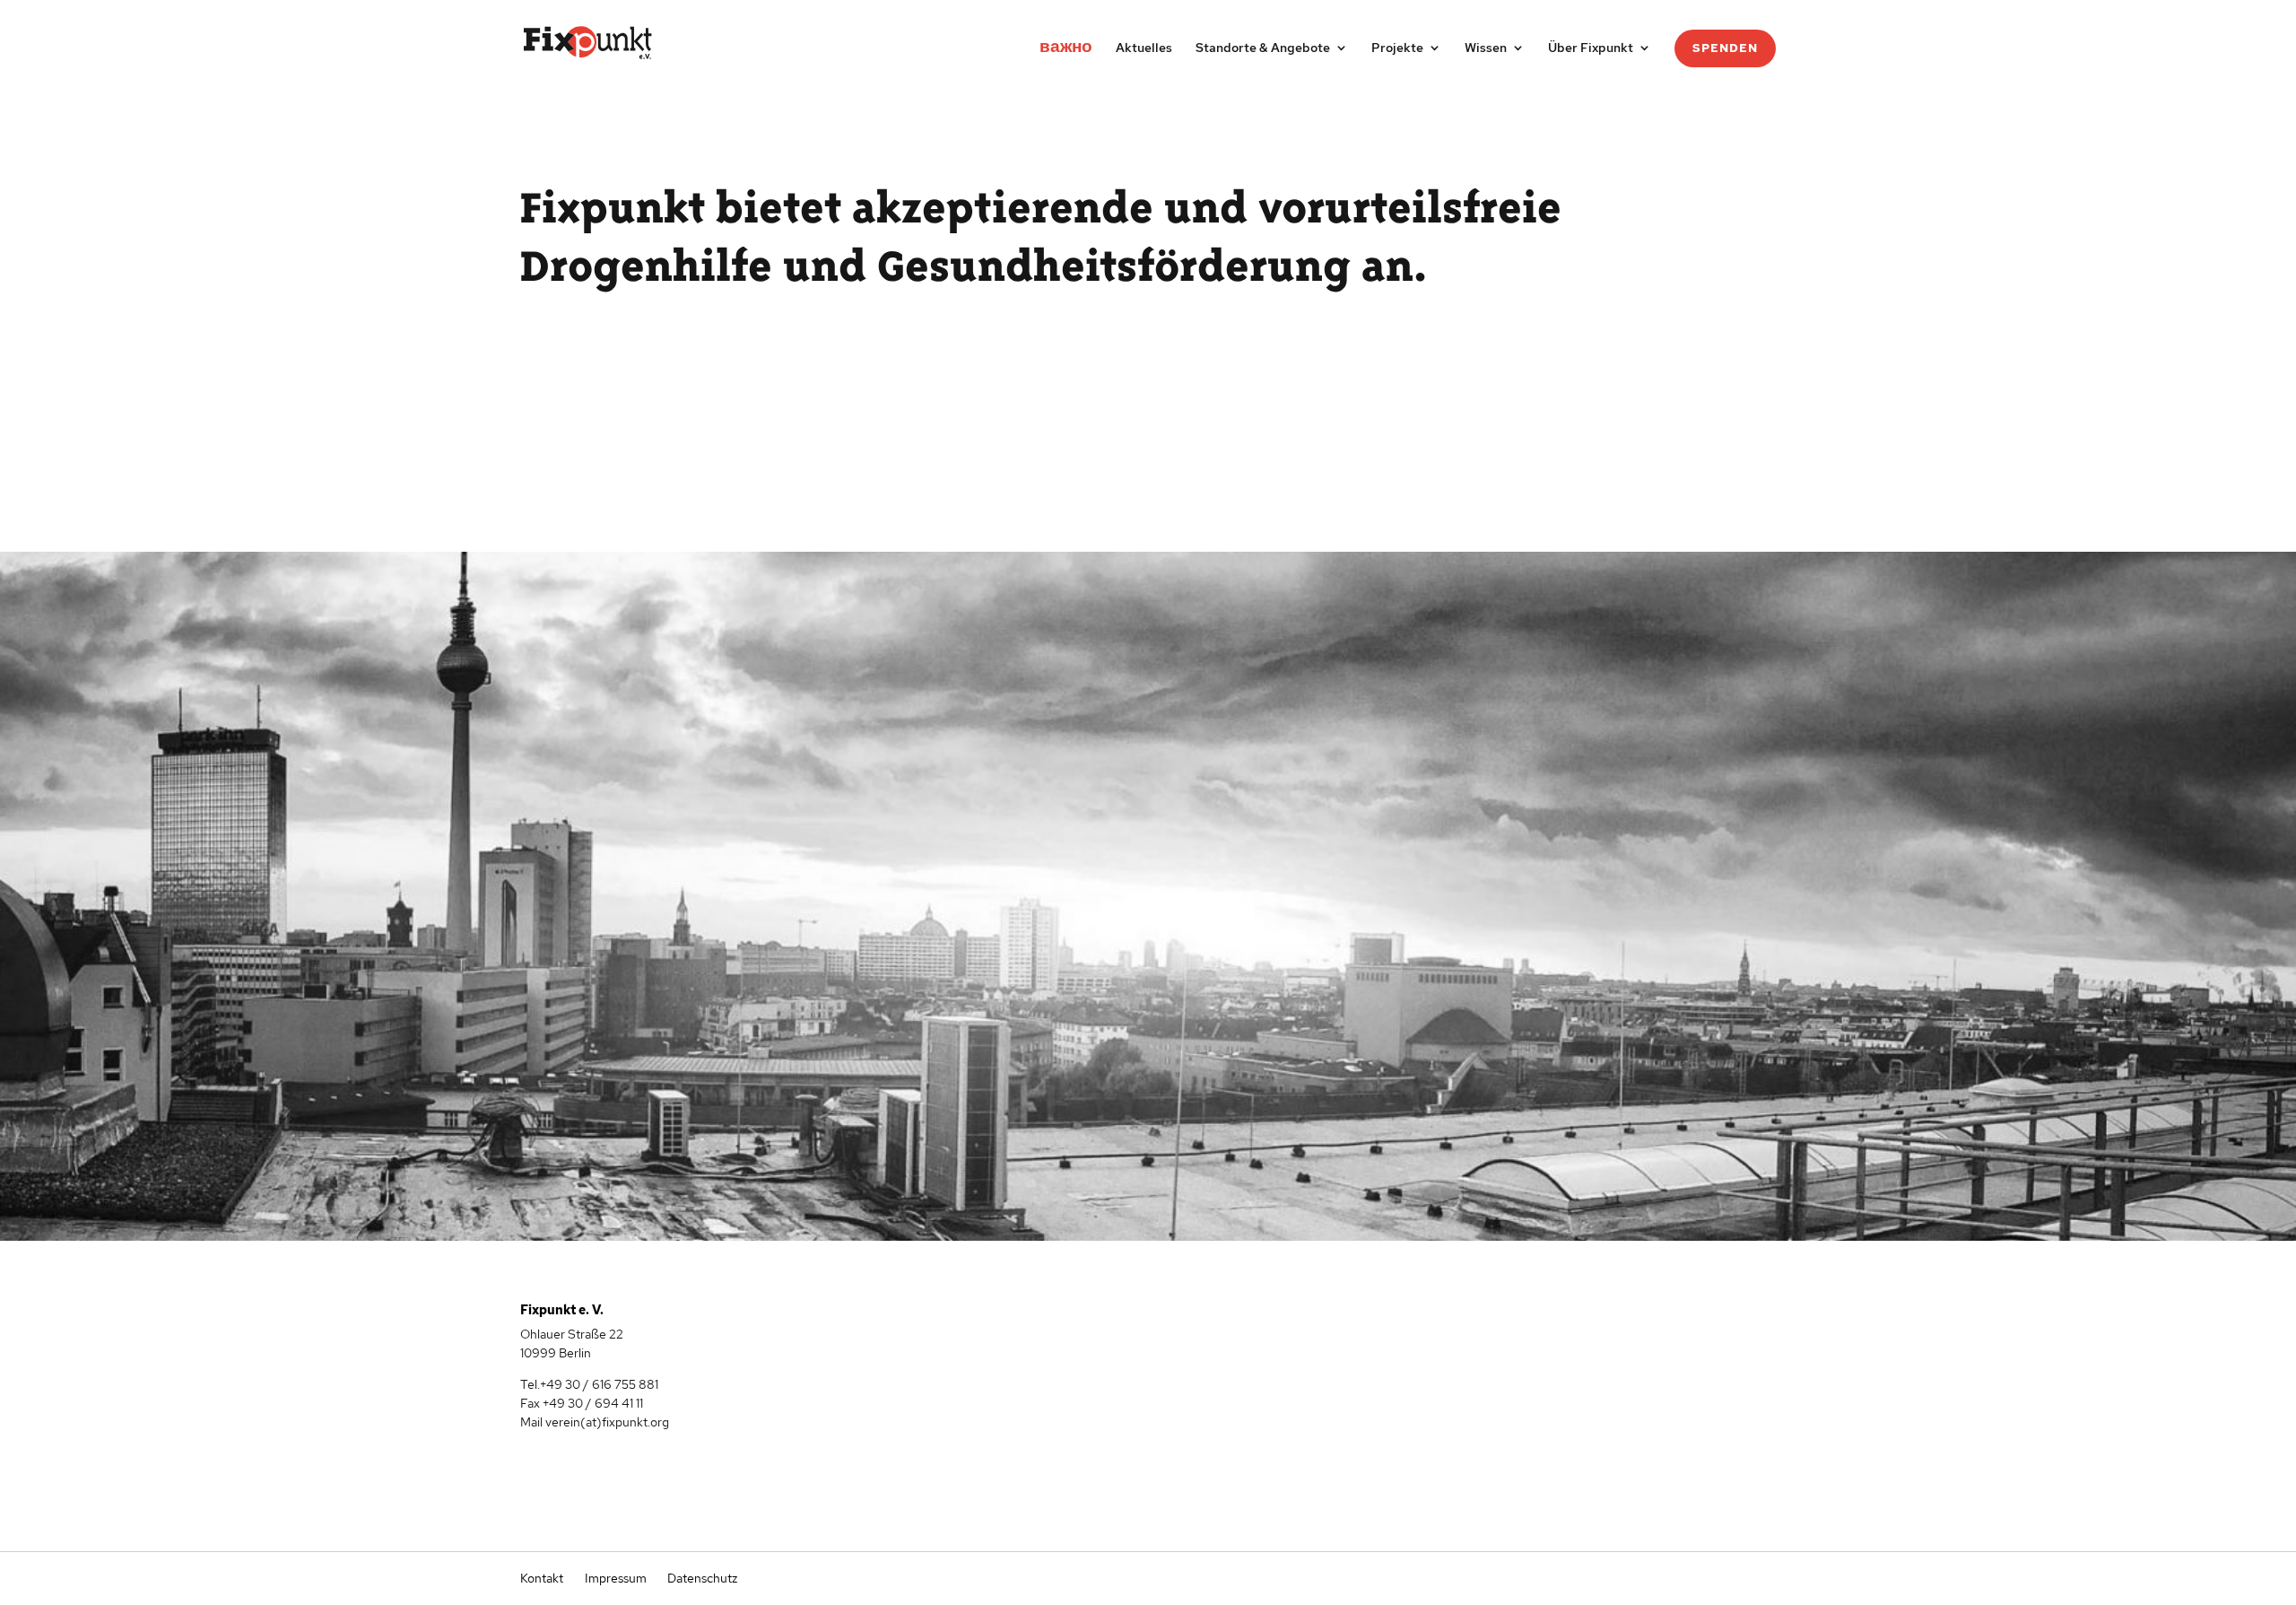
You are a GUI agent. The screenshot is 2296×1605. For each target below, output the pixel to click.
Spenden (1725, 48)
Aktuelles (1144, 48)
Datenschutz (701, 1578)
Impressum (616, 1578)
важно (1066, 49)
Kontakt (542, 1578)
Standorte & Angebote (1263, 48)
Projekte (1397, 48)
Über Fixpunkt (1591, 48)
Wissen (1486, 48)
